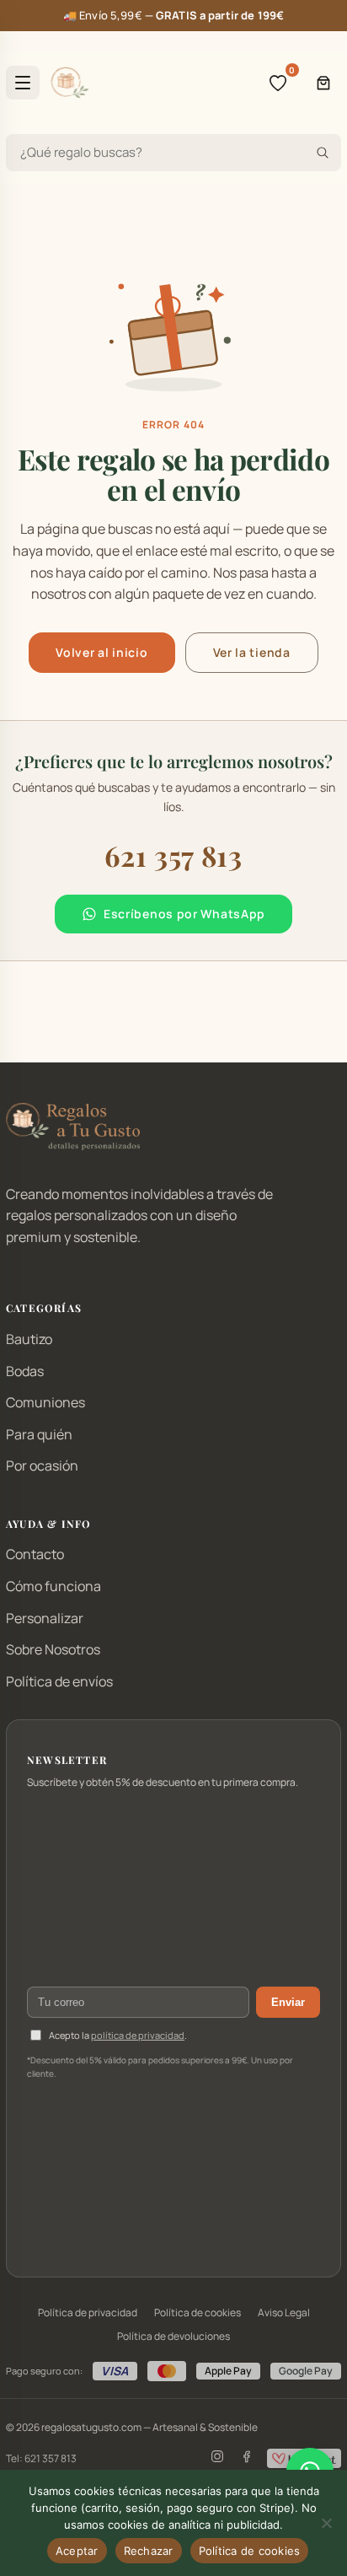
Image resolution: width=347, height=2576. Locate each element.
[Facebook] (246, 2458)
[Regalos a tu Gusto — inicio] (70, 83)
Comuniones (45, 1402)
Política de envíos (59, 1681)
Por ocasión (42, 1465)
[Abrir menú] (23, 83)
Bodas (25, 1371)
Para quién (39, 1434)
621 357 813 (173, 855)
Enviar (288, 2002)
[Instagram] (217, 2458)
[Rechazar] (326, 2523)
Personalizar (45, 1618)
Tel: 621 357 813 (41, 2458)
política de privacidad (138, 2035)
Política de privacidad (88, 2312)
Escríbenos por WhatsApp (184, 914)
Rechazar (149, 2551)
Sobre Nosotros (53, 1649)
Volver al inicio (101, 652)
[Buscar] (323, 153)
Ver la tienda (252, 652)
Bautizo (29, 1339)
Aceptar (77, 2551)
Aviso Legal (284, 2312)
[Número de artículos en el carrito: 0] (323, 83)
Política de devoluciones (173, 2336)
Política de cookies (198, 2312)
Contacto (35, 1554)
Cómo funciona (53, 1586)
